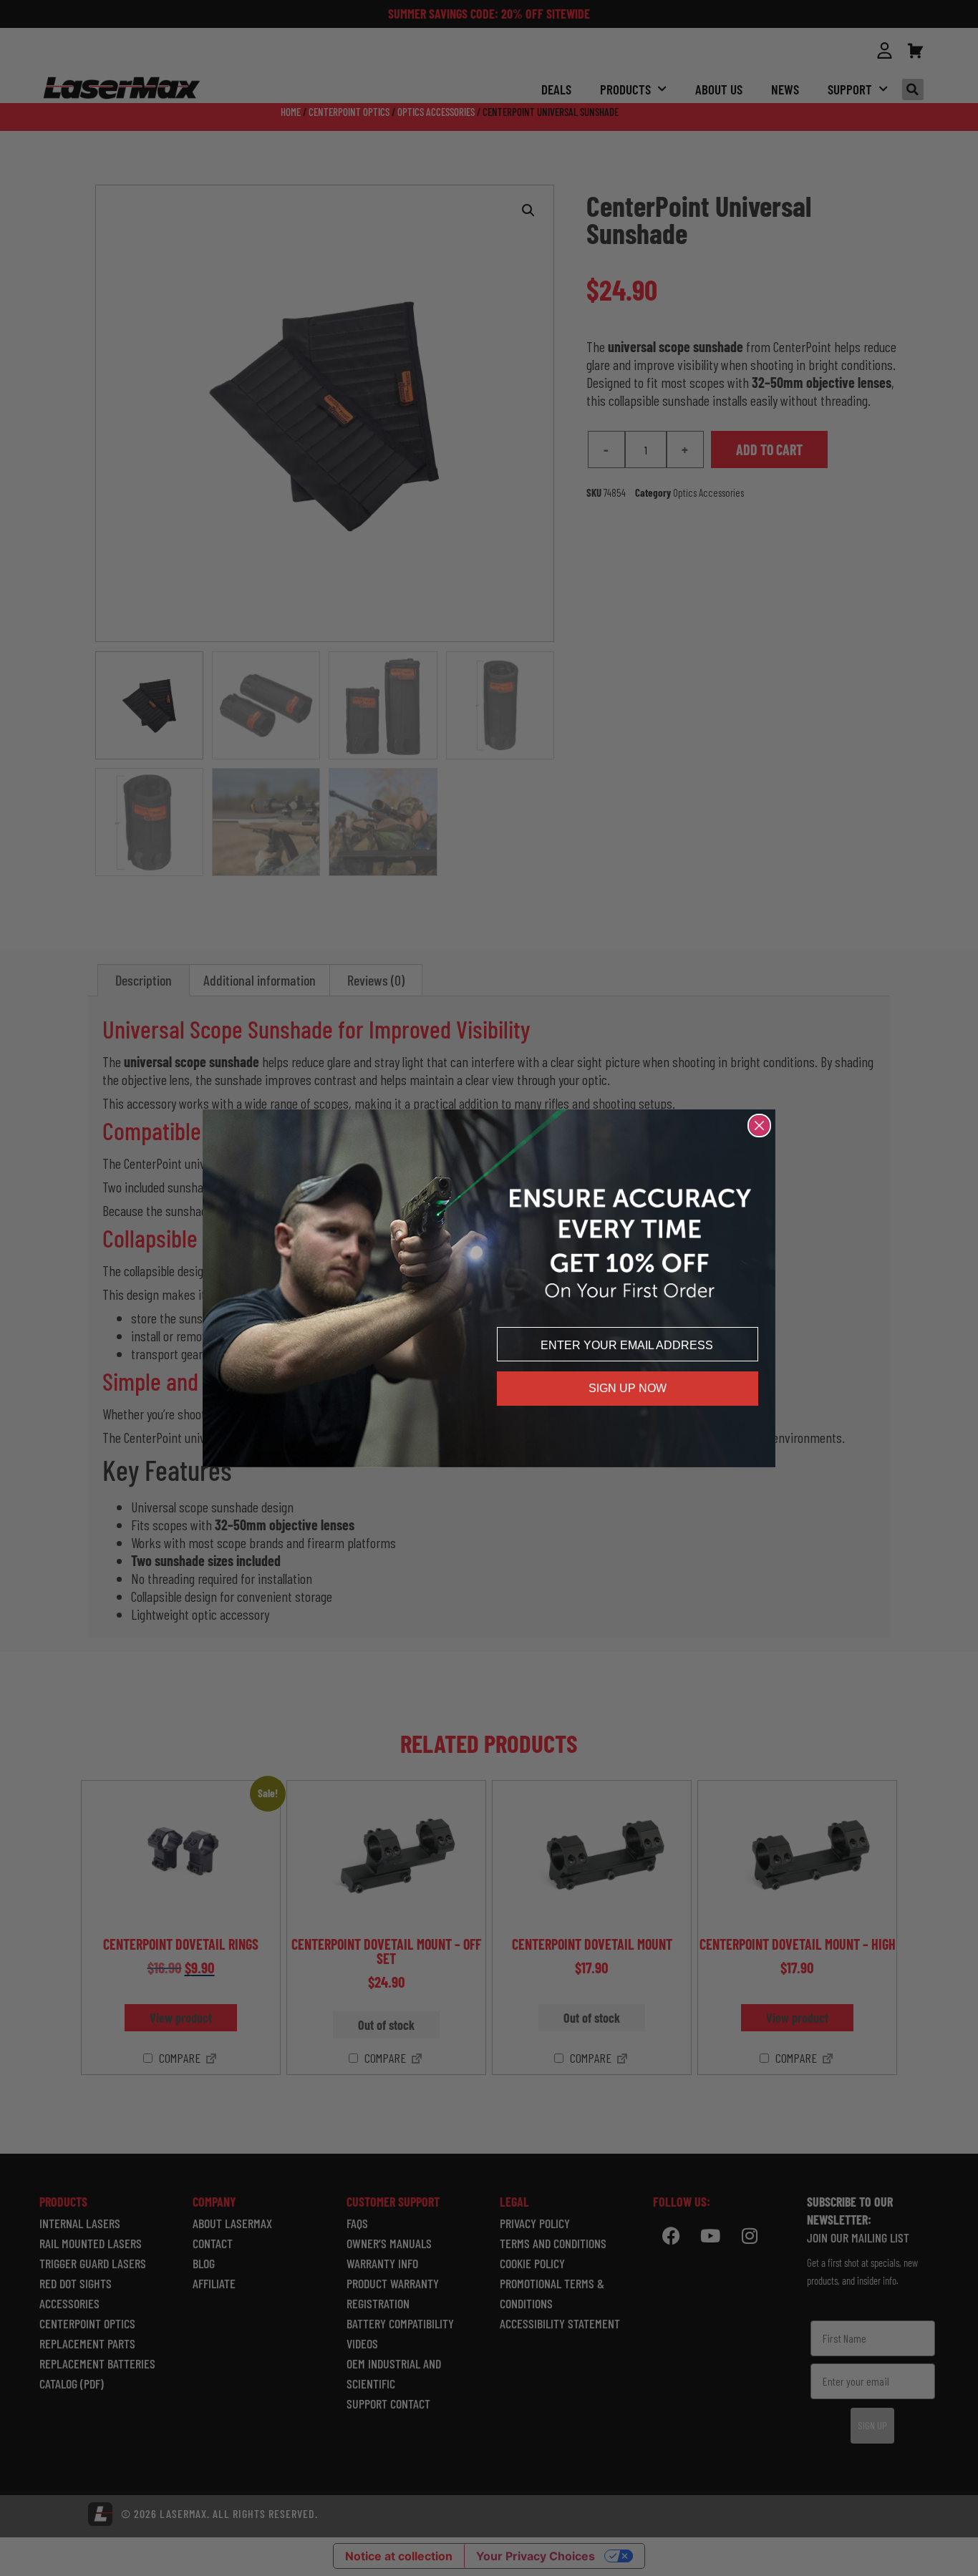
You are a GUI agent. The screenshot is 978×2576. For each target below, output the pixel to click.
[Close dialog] (759, 1126)
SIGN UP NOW (628, 1388)
